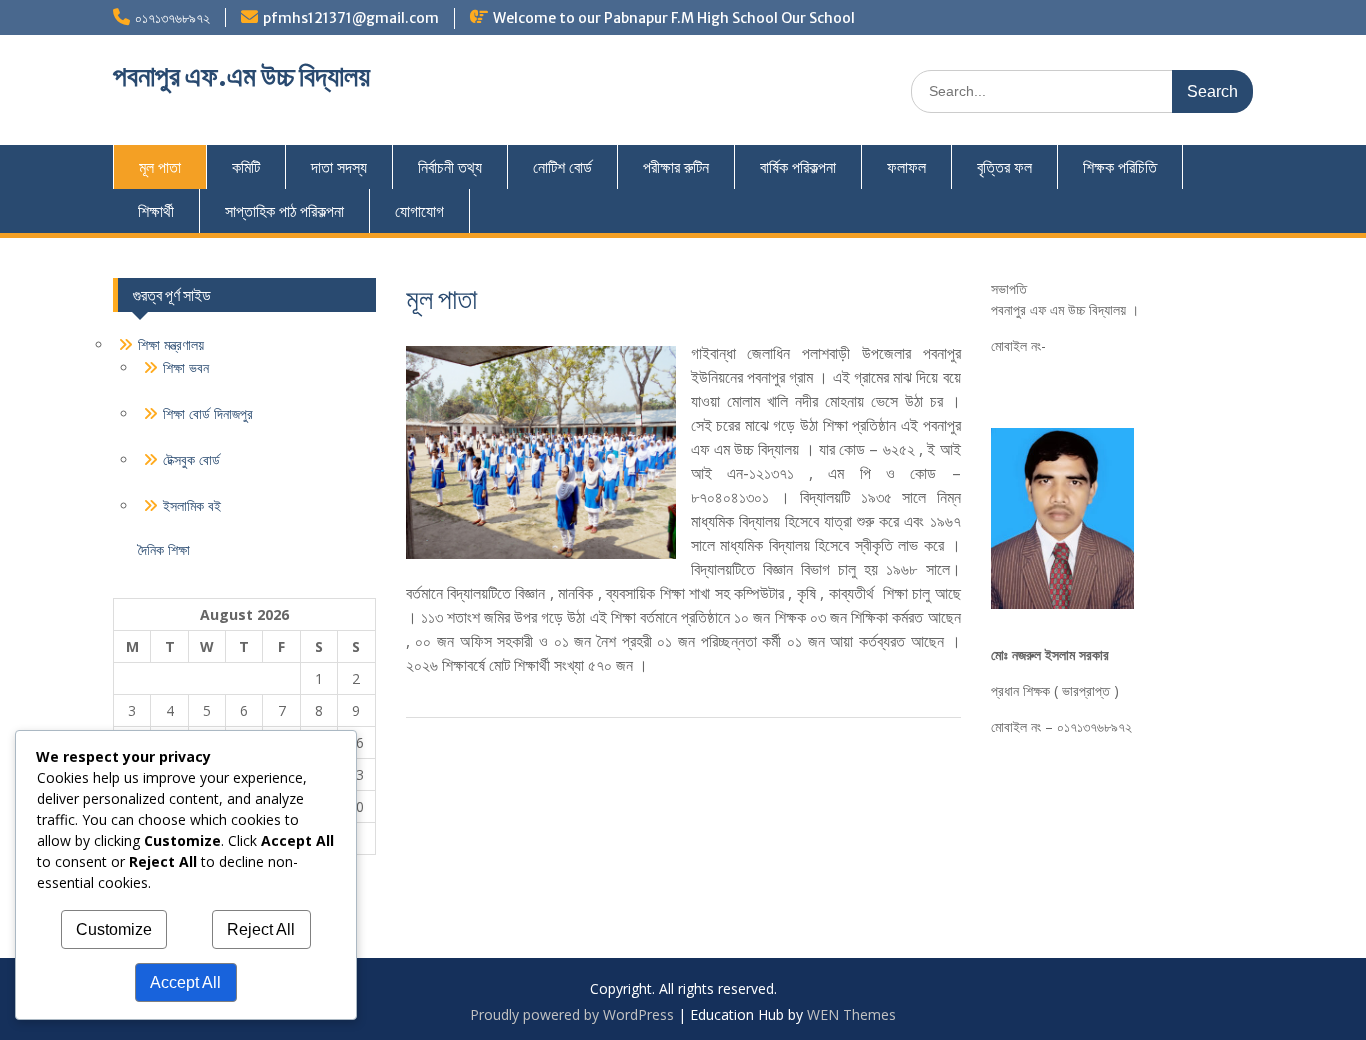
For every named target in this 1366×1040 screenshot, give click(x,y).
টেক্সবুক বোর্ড (191, 459)
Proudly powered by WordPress (572, 1014)
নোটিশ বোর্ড (562, 167)
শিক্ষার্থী (156, 211)
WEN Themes (851, 1014)
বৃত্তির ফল (1004, 167)
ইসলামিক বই (192, 505)
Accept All (185, 982)
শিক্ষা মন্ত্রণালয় (171, 344)
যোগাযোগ (419, 211)
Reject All (261, 929)
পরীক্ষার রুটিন (676, 167)
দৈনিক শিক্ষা (164, 549)
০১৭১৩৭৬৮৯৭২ (172, 18)
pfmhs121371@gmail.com (351, 18)
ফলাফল (906, 167)
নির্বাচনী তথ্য (450, 167)
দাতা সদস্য (339, 167)
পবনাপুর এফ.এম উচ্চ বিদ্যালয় (241, 76)
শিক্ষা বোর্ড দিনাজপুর (208, 413)
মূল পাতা (160, 167)
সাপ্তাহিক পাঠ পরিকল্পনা (284, 211)
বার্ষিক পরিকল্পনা (798, 167)
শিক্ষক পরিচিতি (1120, 167)
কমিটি (246, 167)
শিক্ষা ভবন (186, 367)
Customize (114, 929)
